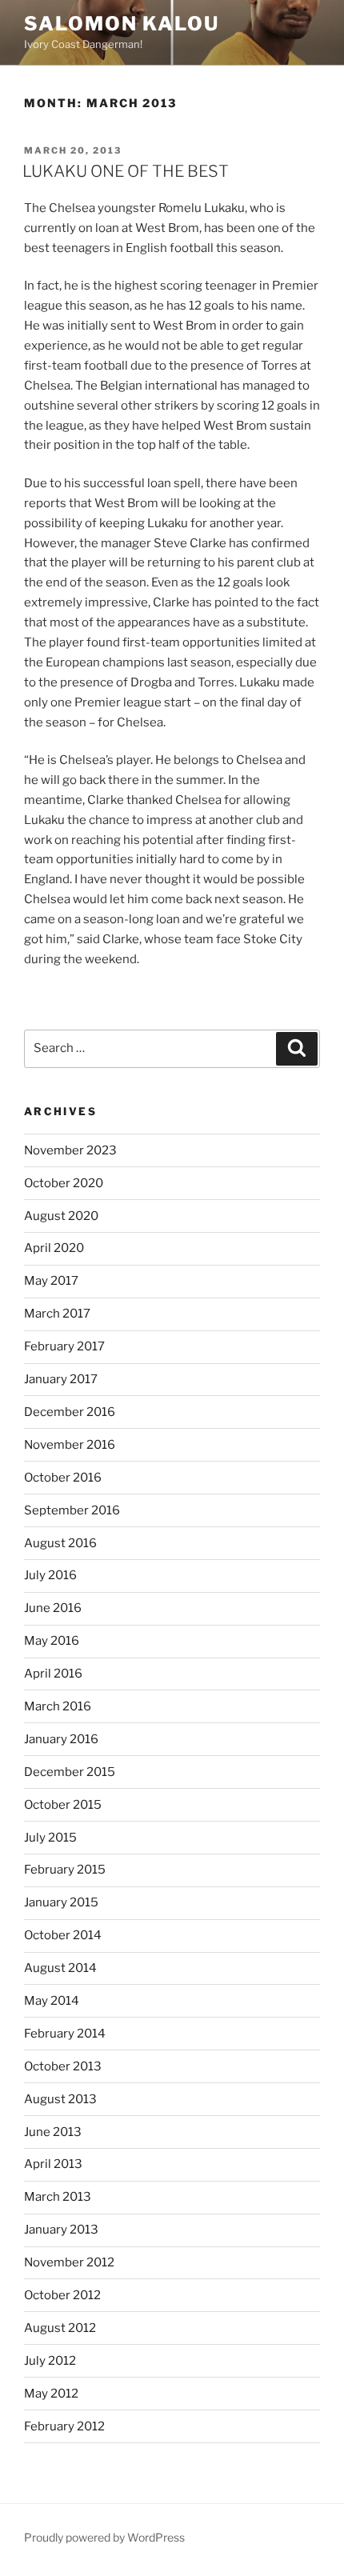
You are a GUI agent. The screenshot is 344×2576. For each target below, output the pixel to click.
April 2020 (54, 1248)
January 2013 (61, 2230)
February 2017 (64, 1346)
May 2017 (51, 1281)
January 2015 (61, 1902)
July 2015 (50, 1838)
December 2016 (70, 1412)
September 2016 (72, 1510)
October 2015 (63, 1805)
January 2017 (61, 1379)
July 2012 (50, 2361)
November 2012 (69, 2262)
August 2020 (61, 1216)
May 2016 (52, 1641)
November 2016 (70, 1445)
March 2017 (57, 1314)
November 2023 (70, 1150)
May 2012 (51, 2394)
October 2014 (63, 1935)
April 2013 (53, 2164)
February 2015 (65, 1870)
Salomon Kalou (122, 24)
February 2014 (65, 2034)
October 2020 (64, 1183)
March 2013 (58, 2197)
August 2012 (60, 2328)
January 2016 (61, 1739)
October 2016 (63, 1478)
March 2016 (58, 1706)
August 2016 (60, 1543)
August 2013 (60, 2099)
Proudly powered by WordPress (104, 2537)
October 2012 (62, 2295)
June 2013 (53, 2132)
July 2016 (50, 1575)
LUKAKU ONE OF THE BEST (126, 171)
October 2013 (63, 2066)
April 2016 (53, 1674)
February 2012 (64, 2426)
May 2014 (52, 2001)
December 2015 (70, 1772)
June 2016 (53, 1608)
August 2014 (60, 1968)
